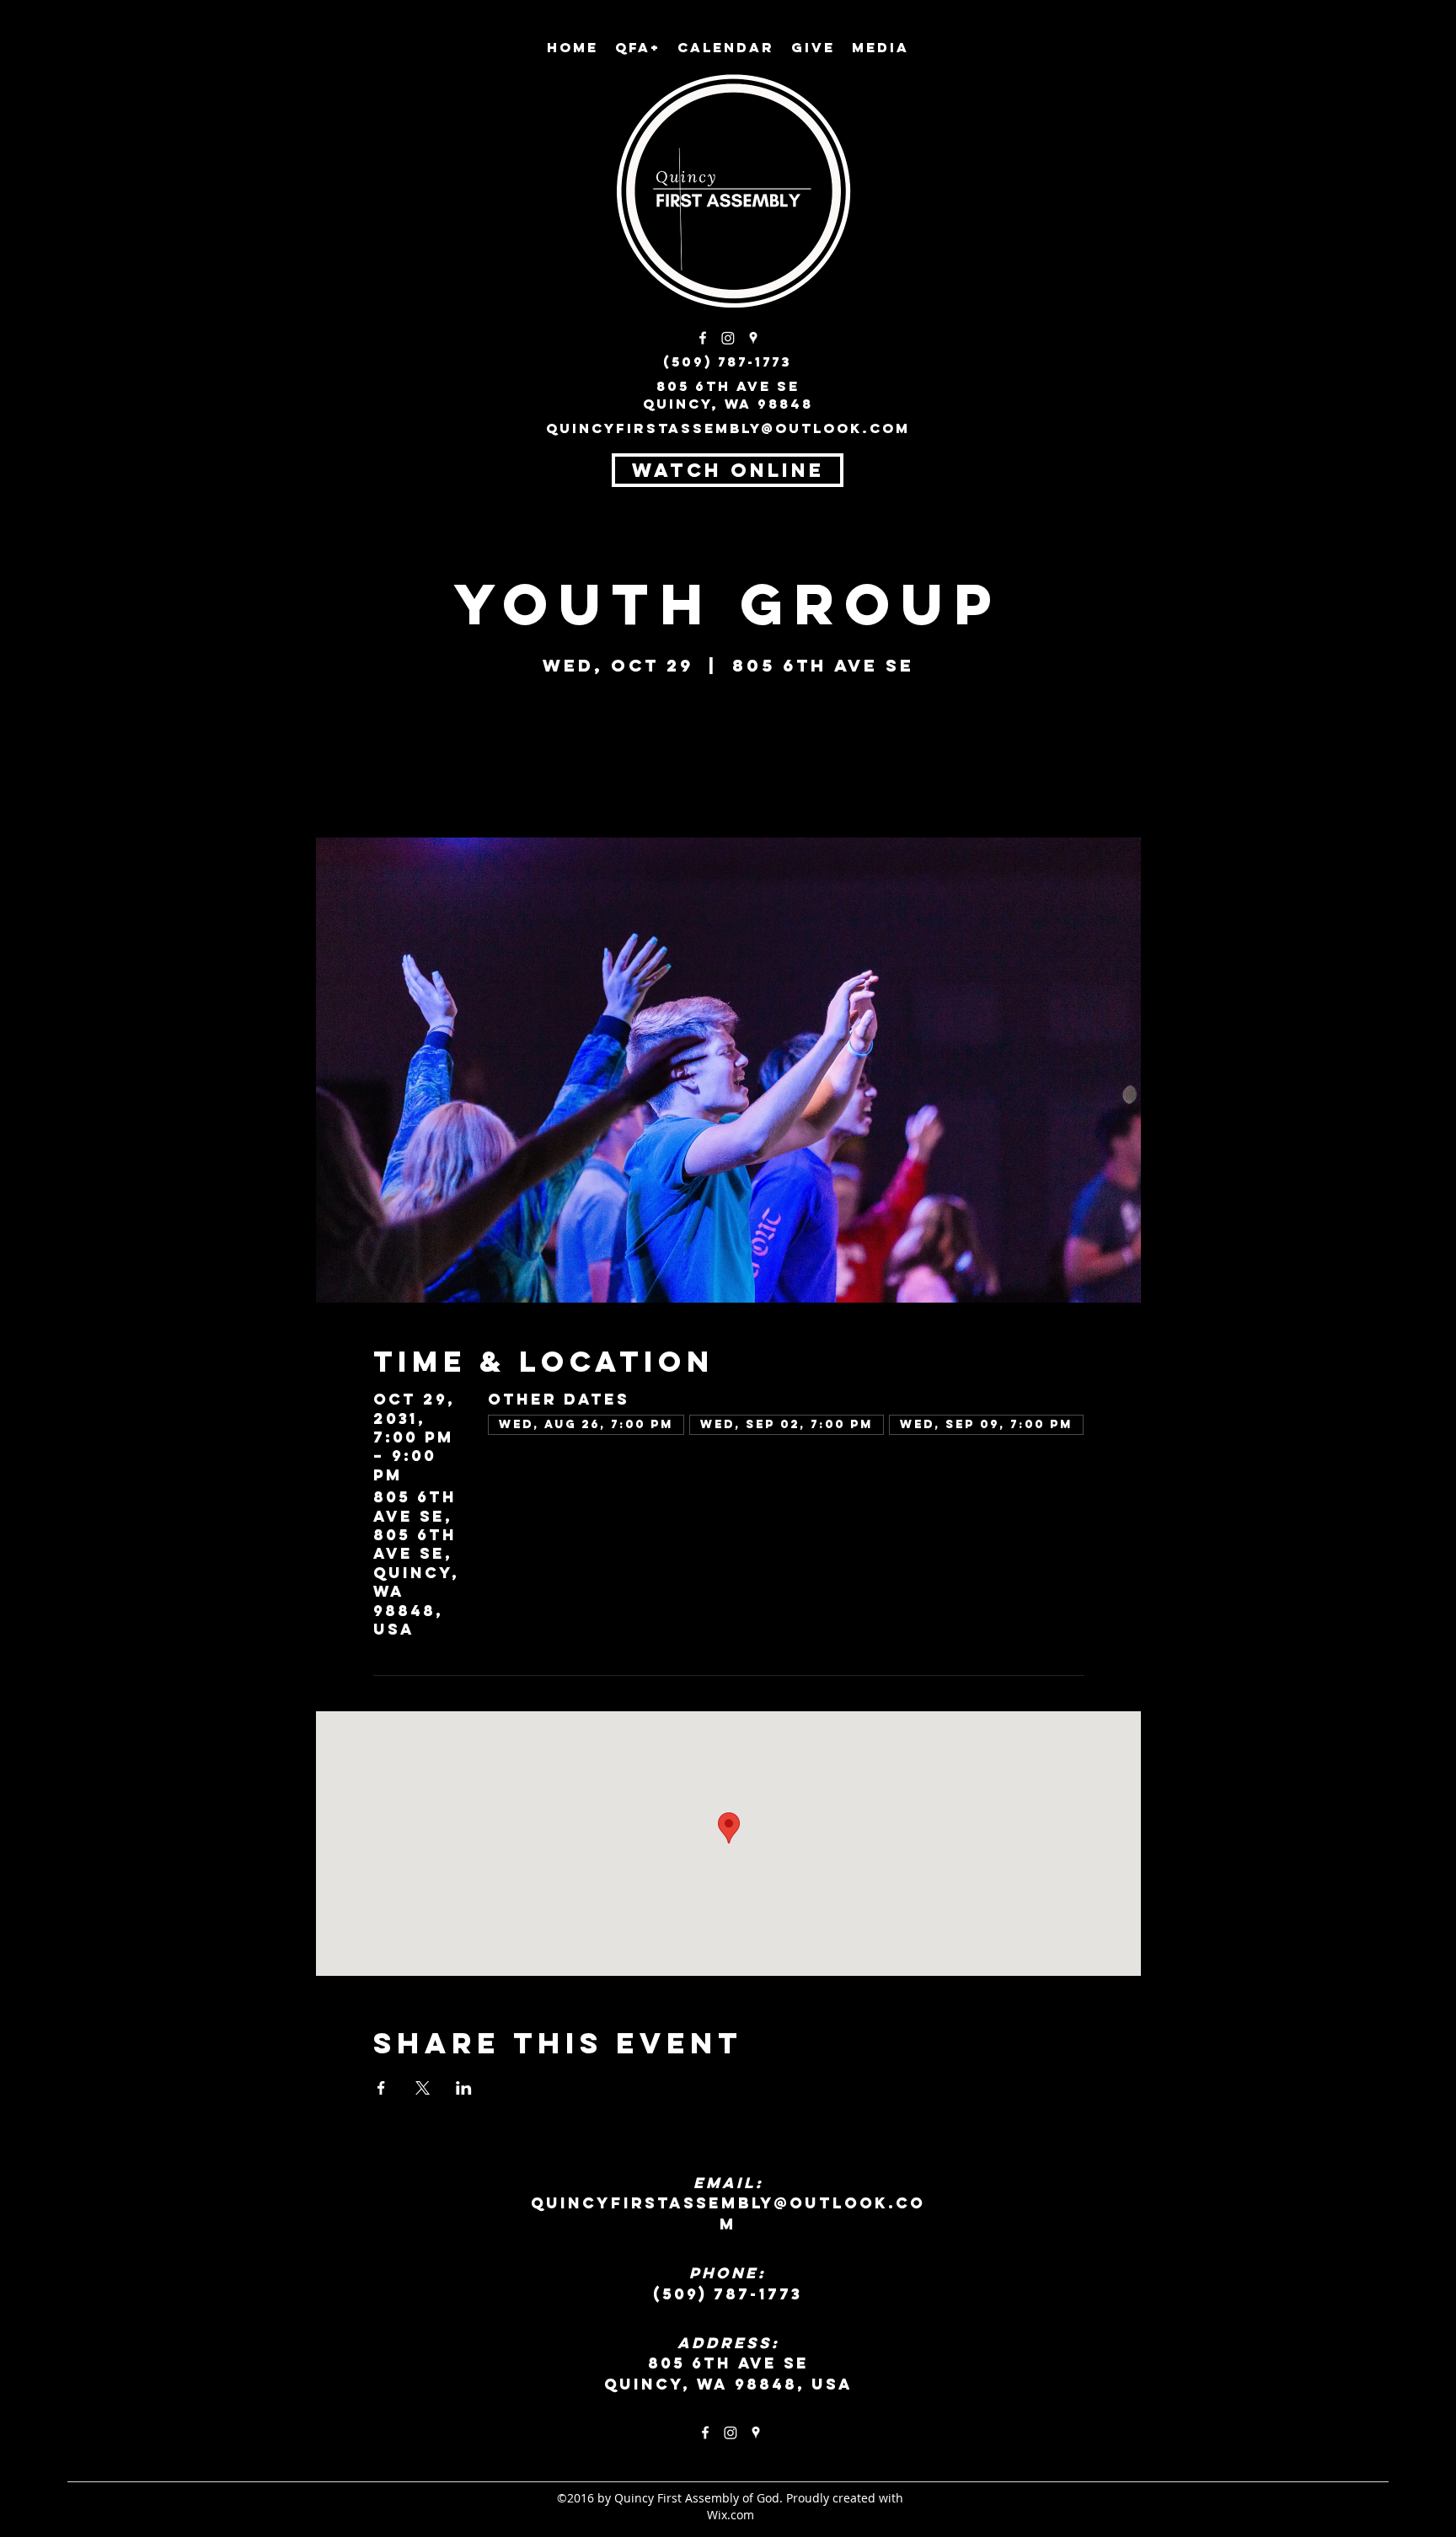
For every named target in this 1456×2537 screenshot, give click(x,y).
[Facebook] (703, 338)
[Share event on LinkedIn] (464, 2088)
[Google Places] (753, 338)
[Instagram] (728, 338)
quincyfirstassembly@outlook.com (728, 428)
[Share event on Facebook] (381, 2088)
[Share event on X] (423, 2088)
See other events (728, 759)
